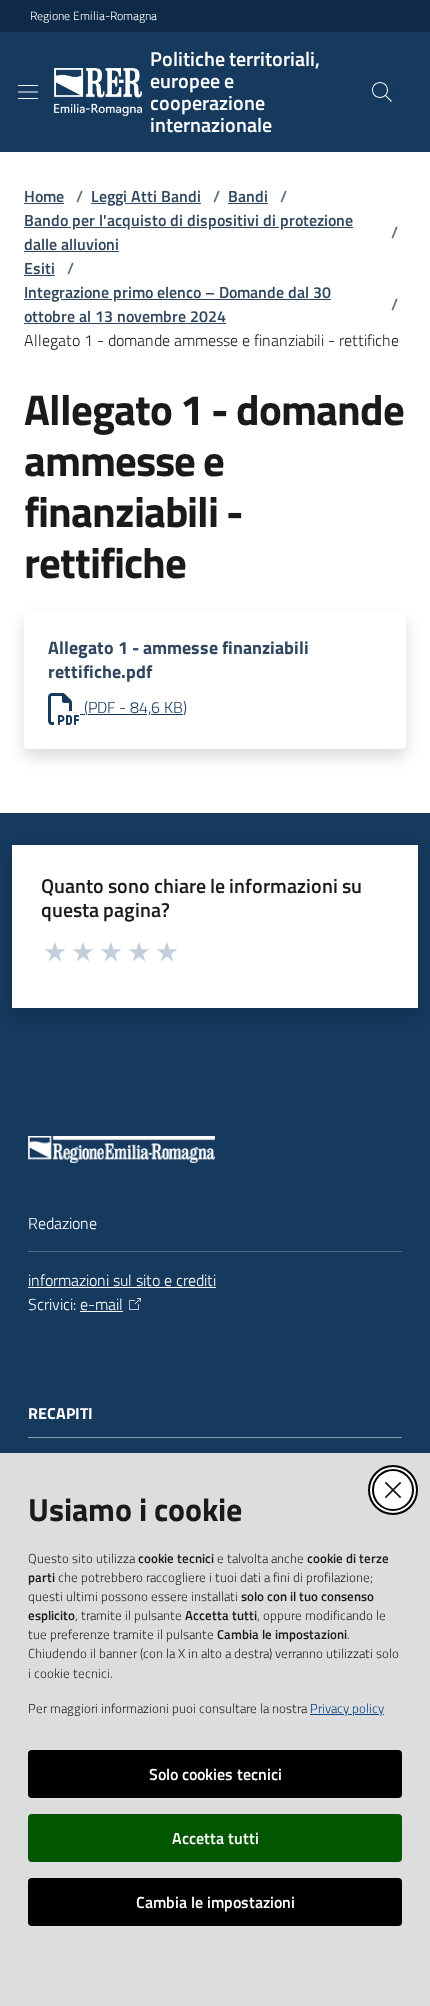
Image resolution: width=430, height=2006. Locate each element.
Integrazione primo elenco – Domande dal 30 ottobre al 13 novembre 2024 (177, 304)
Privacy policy (347, 1708)
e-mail (101, 1304)
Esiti (39, 268)
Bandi (248, 196)
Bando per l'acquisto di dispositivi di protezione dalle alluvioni (188, 232)
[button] (382, 92)
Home (44, 196)
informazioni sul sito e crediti (122, 1280)
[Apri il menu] (28, 92)
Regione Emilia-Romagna (93, 16)
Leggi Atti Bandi (146, 196)
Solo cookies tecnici (215, 1774)
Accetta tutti (215, 1838)
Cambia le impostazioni (215, 1902)
